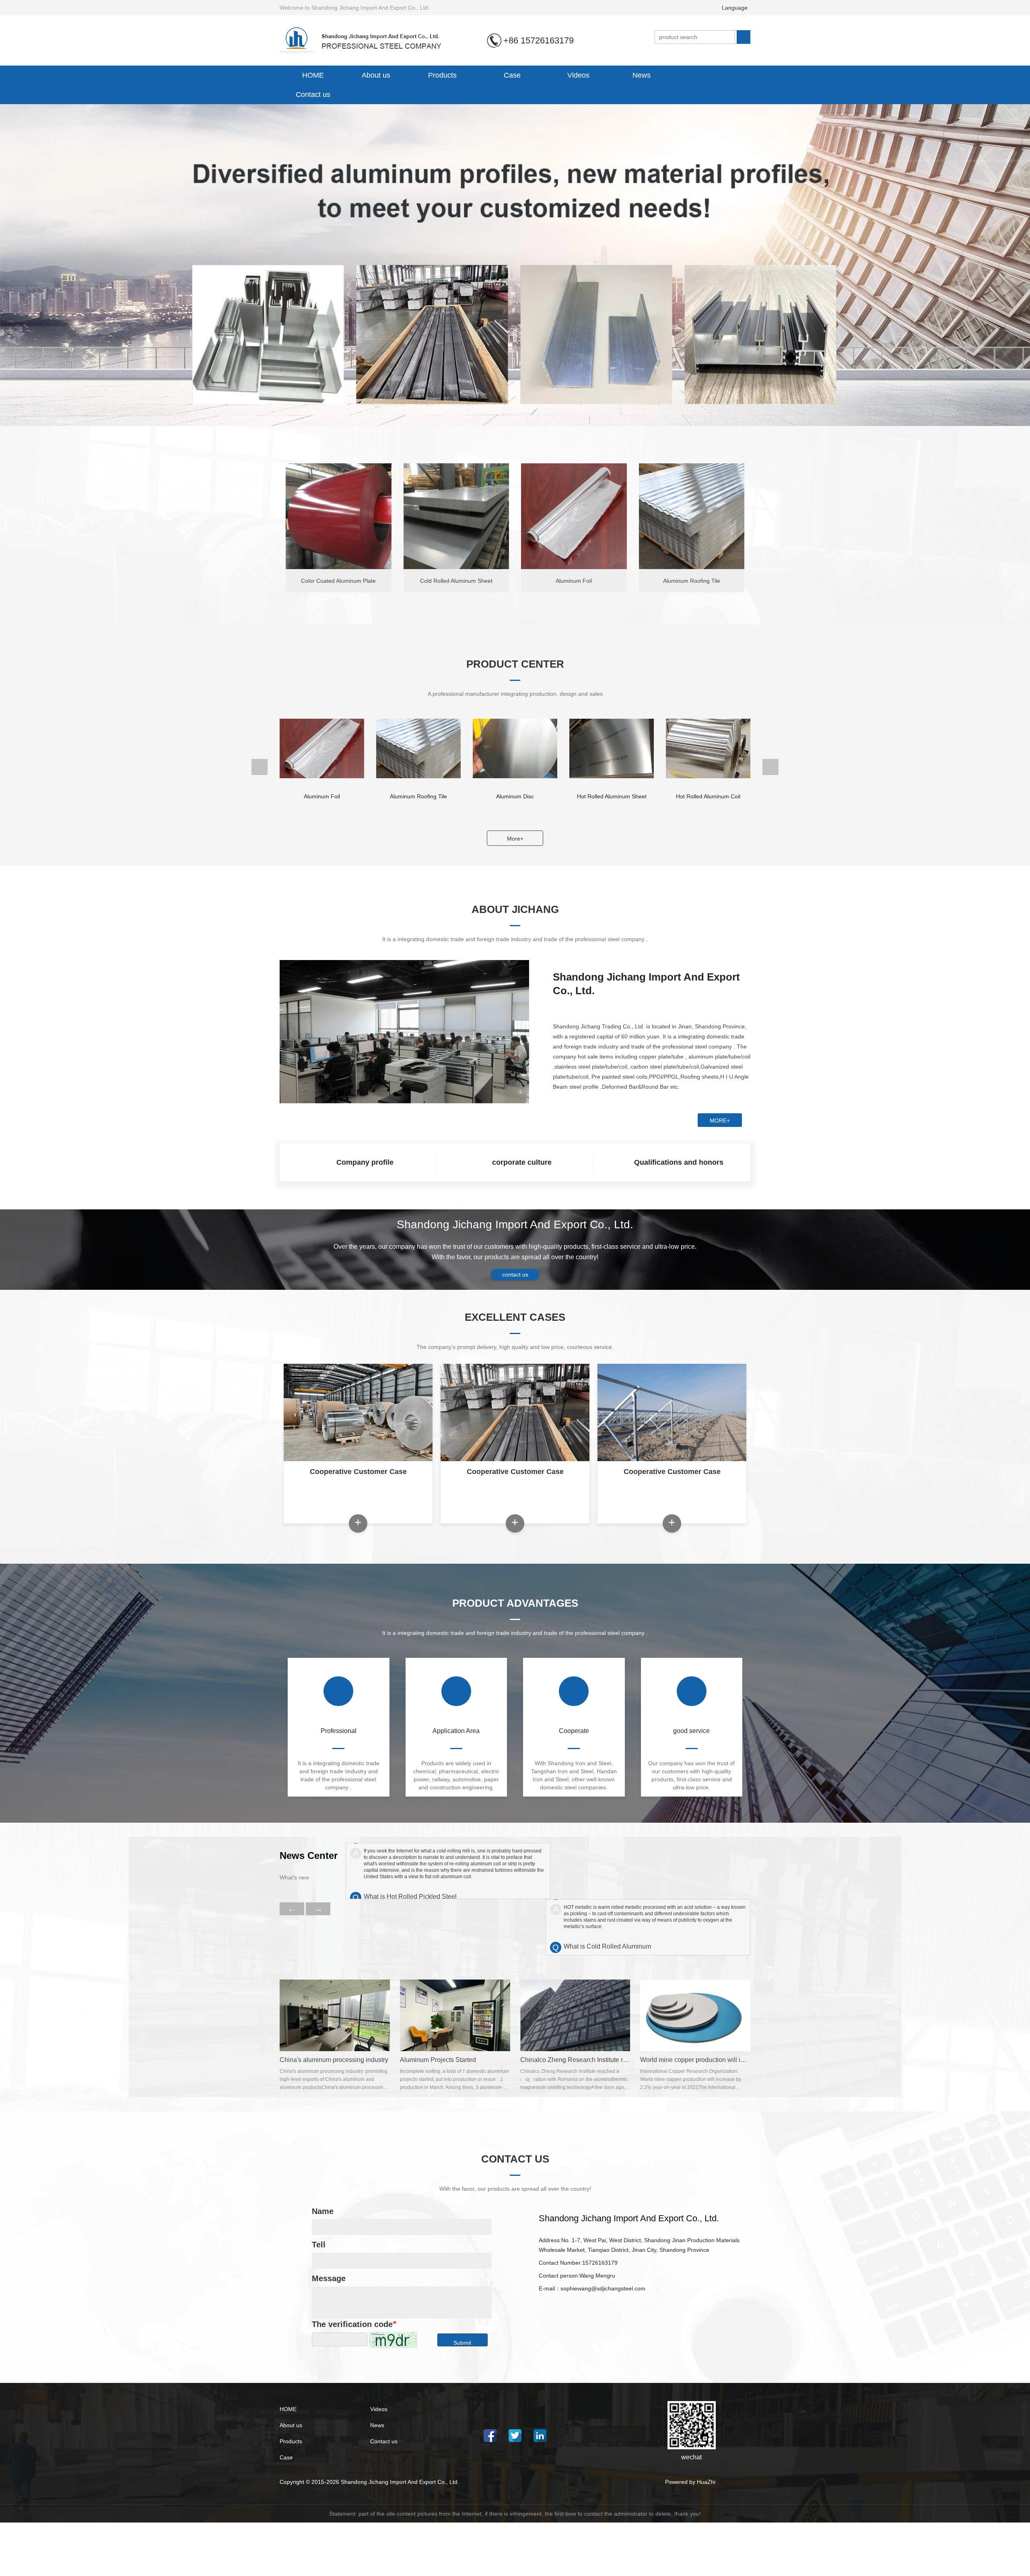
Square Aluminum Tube (708, 796)
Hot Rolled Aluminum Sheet (419, 796)
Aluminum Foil (574, 581)
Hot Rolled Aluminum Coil (515, 796)
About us (291, 2425)
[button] (486, 414)
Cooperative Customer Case (358, 1472)
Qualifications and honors (679, 1162)
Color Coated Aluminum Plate (338, 581)
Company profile (365, 1162)
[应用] (744, 37)
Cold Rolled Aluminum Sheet (456, 581)
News (377, 2425)
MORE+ (720, 1120)
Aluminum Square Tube (612, 796)
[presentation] (79, 265)
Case (512, 75)
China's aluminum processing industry (334, 2060)
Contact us (313, 95)
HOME (313, 75)
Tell (319, 2245)
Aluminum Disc (322, 796)
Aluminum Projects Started (438, 2060)
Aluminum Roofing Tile (692, 581)
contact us (515, 1275)
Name (323, 2211)
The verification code (352, 2324)
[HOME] (367, 40)
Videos (578, 75)
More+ (515, 839)
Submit (462, 2343)
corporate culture (522, 1162)
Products (291, 2441)
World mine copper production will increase (702, 2060)
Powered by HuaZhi (690, 2482)
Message (329, 2278)
